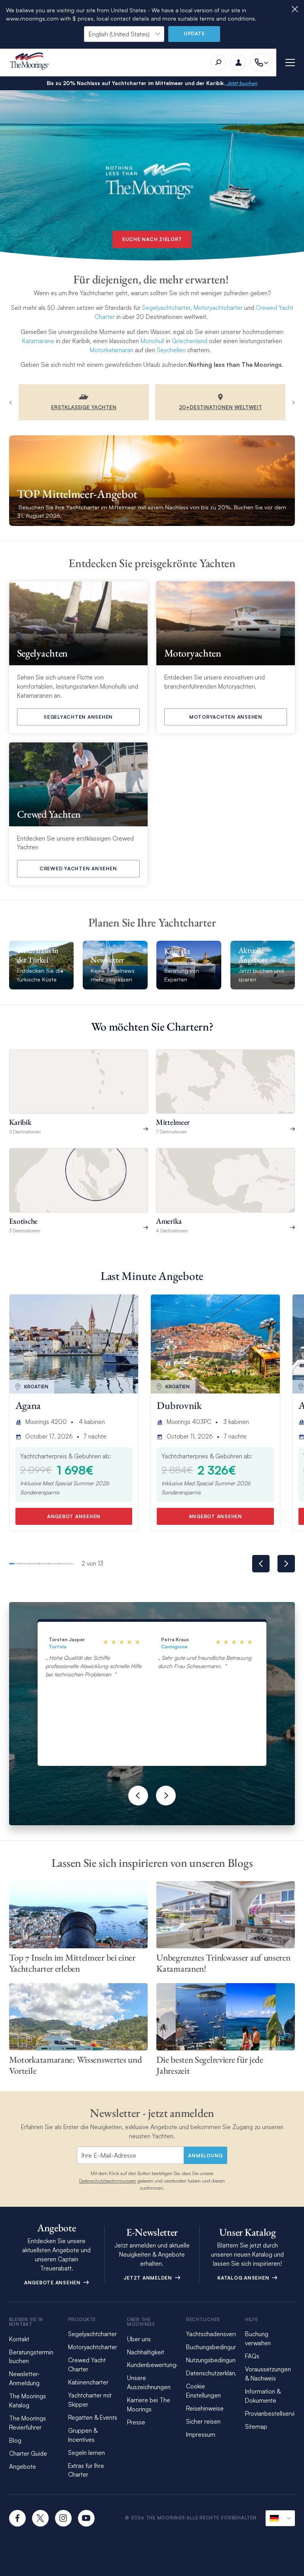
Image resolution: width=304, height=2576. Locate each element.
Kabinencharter (88, 2382)
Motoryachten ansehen (226, 717)
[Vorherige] (138, 1796)
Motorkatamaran (112, 350)
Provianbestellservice (273, 2414)
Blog (15, 2440)
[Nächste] (166, 1796)
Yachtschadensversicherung (223, 2334)
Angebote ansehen (53, 2283)
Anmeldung (205, 2156)
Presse (136, 2422)
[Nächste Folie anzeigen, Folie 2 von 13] (286, 1564)
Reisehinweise (205, 2408)
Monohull (152, 341)
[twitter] (40, 2518)
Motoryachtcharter (218, 308)
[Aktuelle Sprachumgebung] (280, 2518)
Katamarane (38, 341)
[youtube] (86, 2518)
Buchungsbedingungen (217, 2347)
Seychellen (171, 350)
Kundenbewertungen (155, 2365)
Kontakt (19, 2339)
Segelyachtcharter (166, 308)
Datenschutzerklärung (215, 2373)
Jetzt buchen (241, 83)
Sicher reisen (203, 2421)
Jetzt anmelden (148, 2278)
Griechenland (190, 341)
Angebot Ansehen (74, 1516)
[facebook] (17, 2518)
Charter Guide (28, 2454)
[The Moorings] (32, 62)
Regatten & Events (93, 2417)
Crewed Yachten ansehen (78, 868)
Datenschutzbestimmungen (108, 2181)
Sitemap (256, 2427)
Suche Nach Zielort (152, 239)
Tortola (58, 1647)
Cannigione (174, 1647)
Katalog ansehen (244, 2278)
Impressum (201, 2435)
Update (194, 33)
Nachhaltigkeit (146, 2352)
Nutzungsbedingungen (216, 2360)
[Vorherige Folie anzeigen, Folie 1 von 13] (261, 1564)
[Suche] (218, 63)
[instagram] (63, 2518)
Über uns (139, 2339)
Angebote (23, 2467)
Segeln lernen (86, 2453)
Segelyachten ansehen (78, 717)
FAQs (252, 2356)
